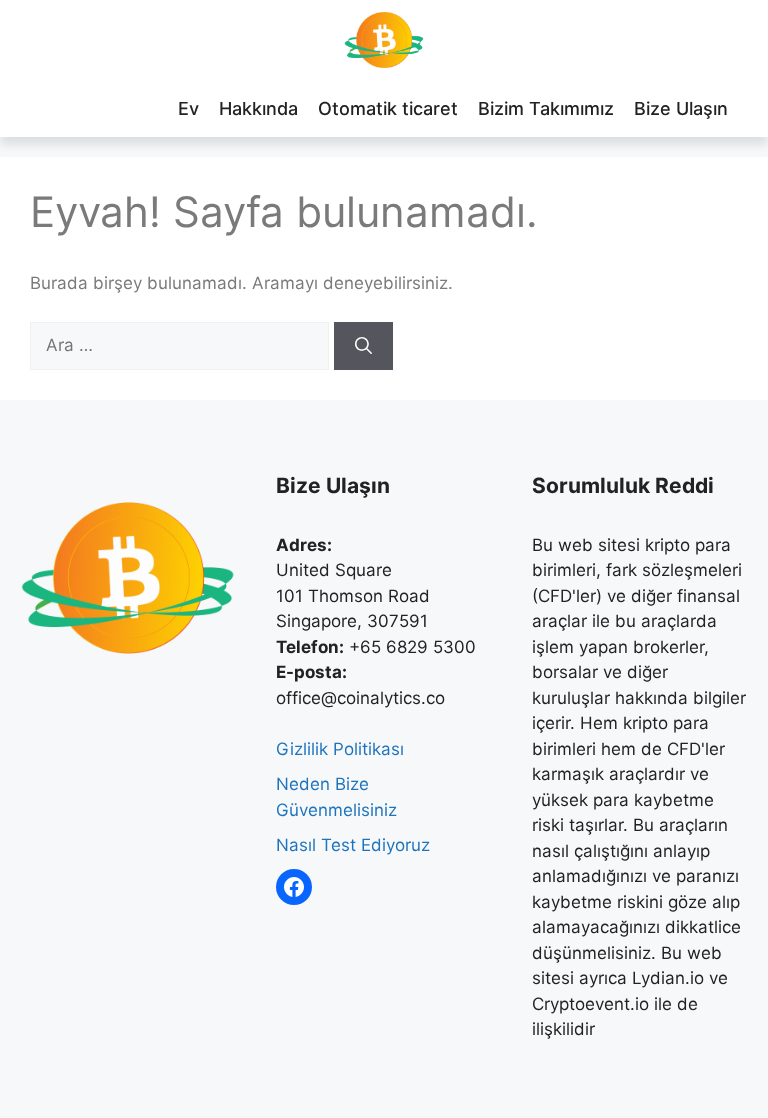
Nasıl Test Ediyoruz (353, 845)
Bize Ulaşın (681, 108)
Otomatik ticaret (388, 108)
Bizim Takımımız (546, 108)
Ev (188, 108)
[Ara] (363, 346)
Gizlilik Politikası (340, 749)
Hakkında (258, 108)
